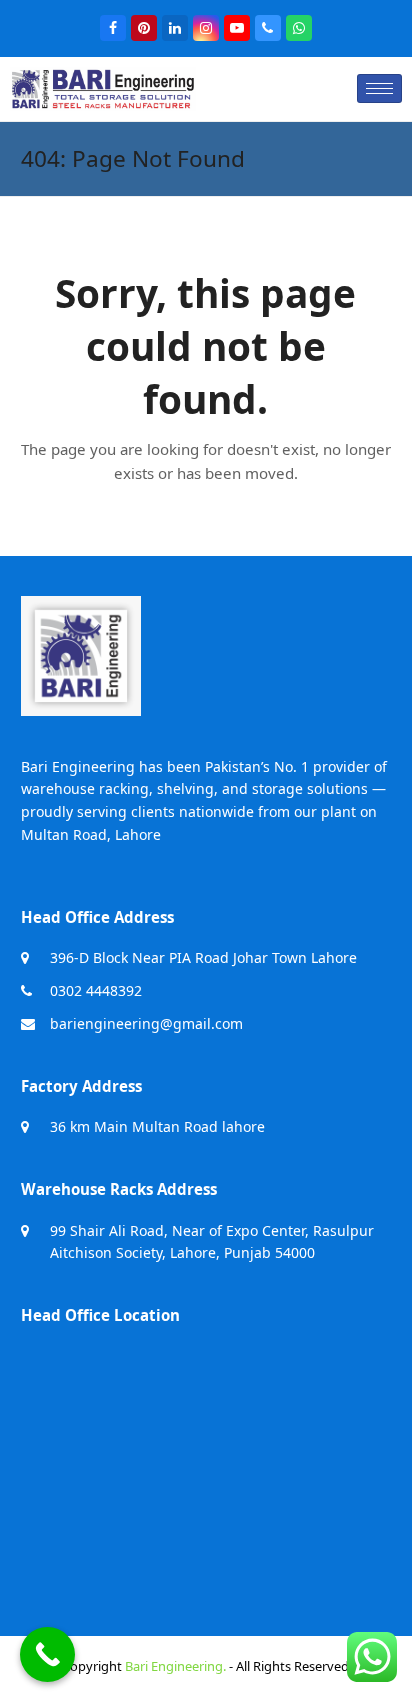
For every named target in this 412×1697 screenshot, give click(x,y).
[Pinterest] (144, 28)
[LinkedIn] (175, 28)
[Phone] (268, 28)
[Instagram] (206, 28)
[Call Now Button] (47, 1654)
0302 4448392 (96, 990)
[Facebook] (113, 28)
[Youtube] (237, 28)
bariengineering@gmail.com (146, 1023)
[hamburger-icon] (379, 88)
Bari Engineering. (175, 1666)
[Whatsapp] (299, 28)
